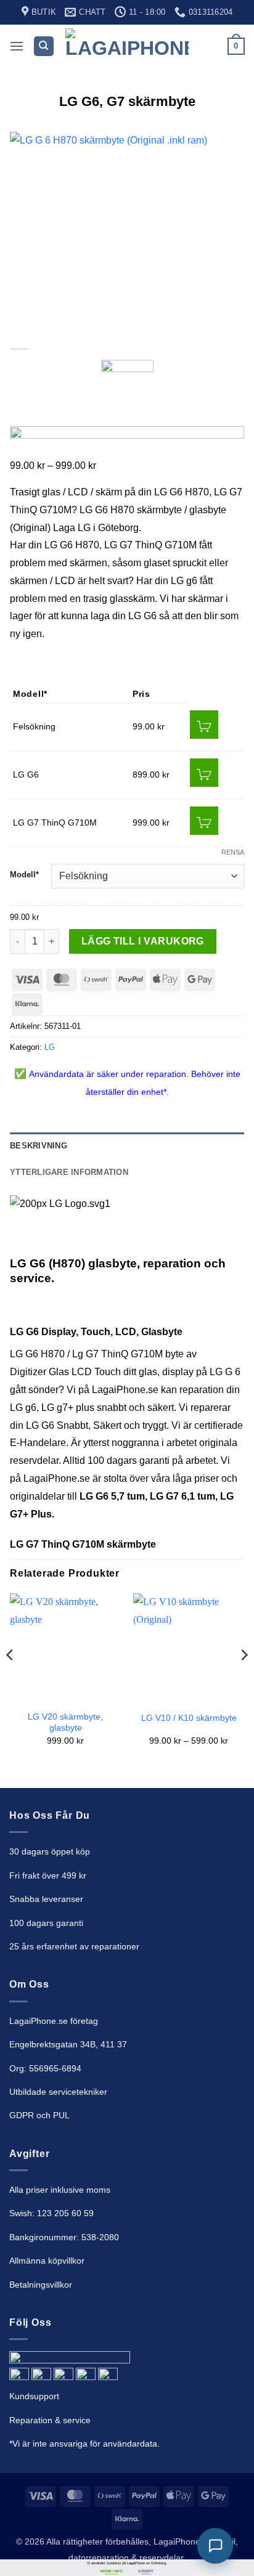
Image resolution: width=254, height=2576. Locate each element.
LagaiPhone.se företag (54, 2021)
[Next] (244, 1680)
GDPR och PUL (39, 2115)
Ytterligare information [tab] (69, 1172)
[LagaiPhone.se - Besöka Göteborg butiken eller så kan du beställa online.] (127, 47)
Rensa (233, 852)
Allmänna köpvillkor (47, 2261)
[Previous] (10, 1680)
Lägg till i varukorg (143, 941)
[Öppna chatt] (215, 2546)
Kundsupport (34, 2396)
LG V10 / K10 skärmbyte (189, 1718)
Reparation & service (50, 2420)
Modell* (24, 875)
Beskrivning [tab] (39, 1146)
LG (50, 1047)
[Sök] (44, 47)
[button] (17, 46)
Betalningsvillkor (41, 2285)
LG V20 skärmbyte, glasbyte (65, 1722)
